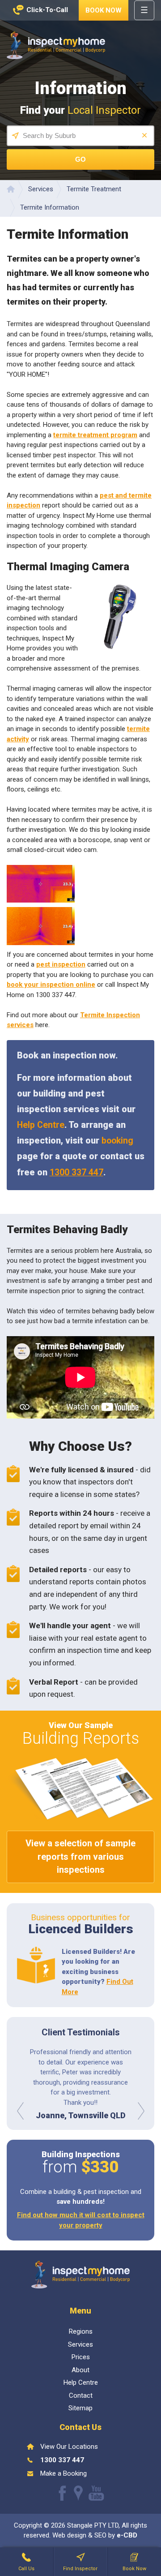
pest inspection (61, 964)
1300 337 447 (76, 1172)
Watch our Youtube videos (96, 2493)
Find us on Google (78, 2493)
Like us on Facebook (62, 2493)
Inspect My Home (56, 45)
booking (117, 1141)
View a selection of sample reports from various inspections (80, 1856)
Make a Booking (64, 2473)
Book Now (104, 10)
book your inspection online (51, 985)
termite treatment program (95, 435)
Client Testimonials (81, 2032)
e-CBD (127, 2535)
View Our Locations (69, 2447)
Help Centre (41, 1125)
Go (80, 159)
